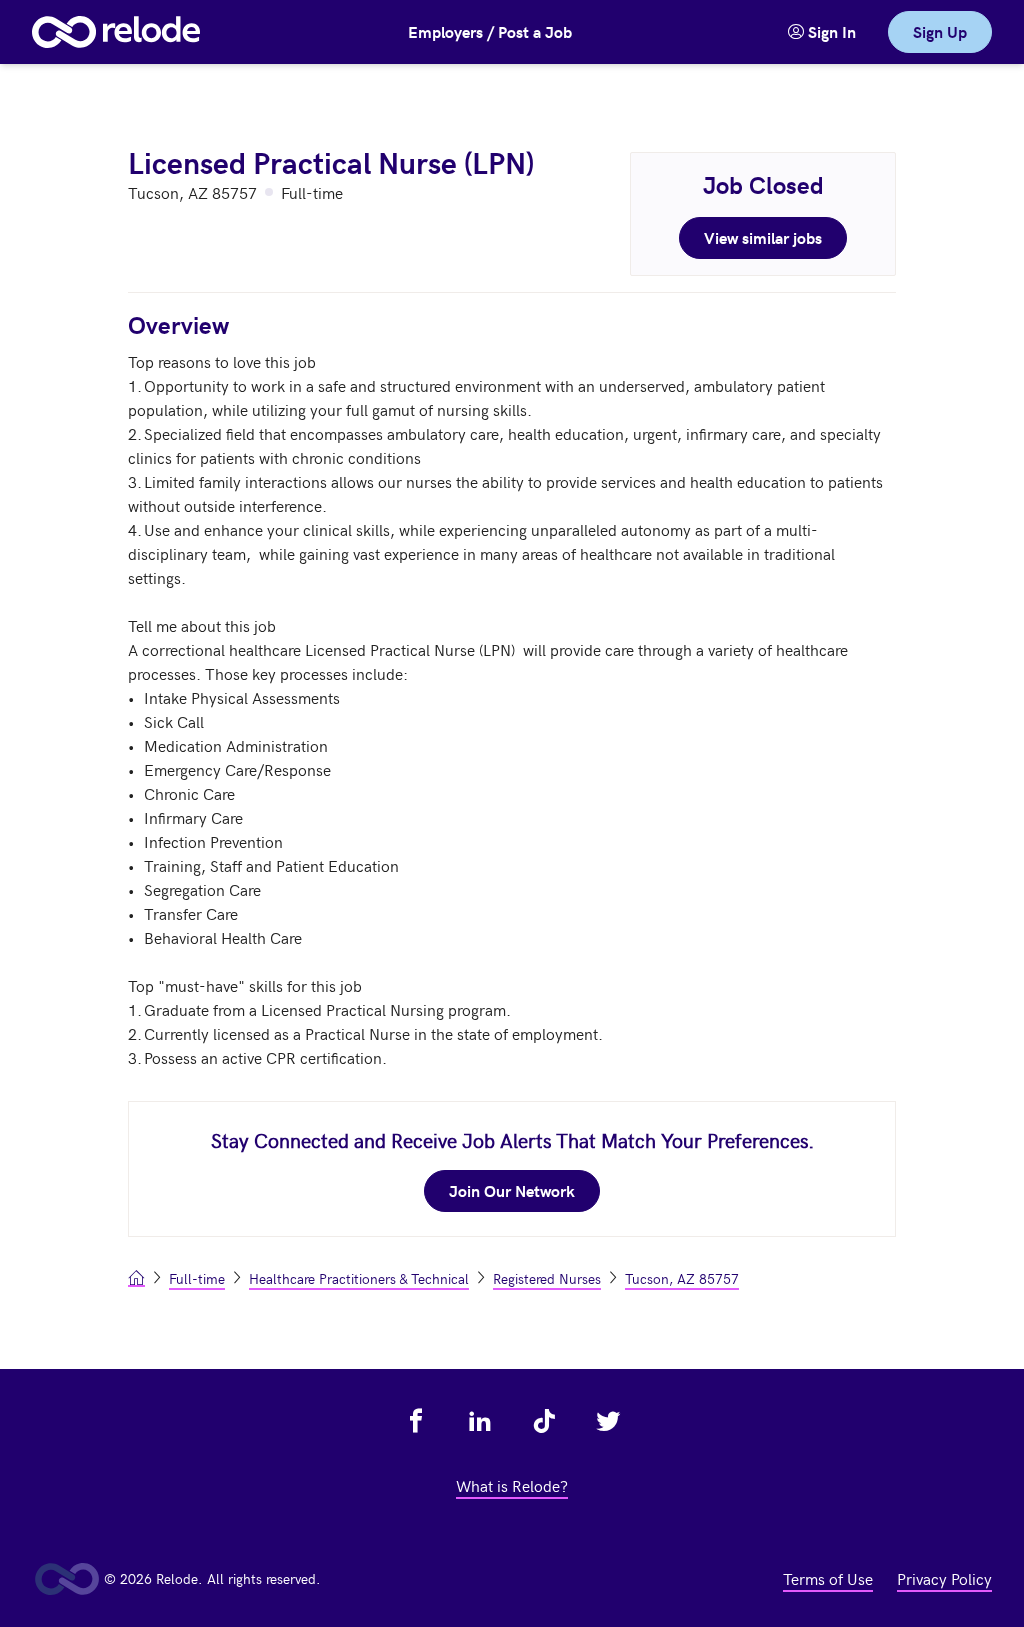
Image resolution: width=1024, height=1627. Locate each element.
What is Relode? (512, 1485)
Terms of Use (828, 1578)
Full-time (197, 1278)
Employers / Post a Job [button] (490, 31)
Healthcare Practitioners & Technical (359, 1278)
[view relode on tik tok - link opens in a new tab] (544, 1421)
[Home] (116, 32)
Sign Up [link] (940, 31)
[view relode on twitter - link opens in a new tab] (608, 1421)
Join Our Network (512, 1190)
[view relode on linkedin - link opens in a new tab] (480, 1421)
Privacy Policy (944, 1578)
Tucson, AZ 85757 (682, 1278)
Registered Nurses (547, 1278)
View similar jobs (763, 237)
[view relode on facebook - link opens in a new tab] (416, 1421)
